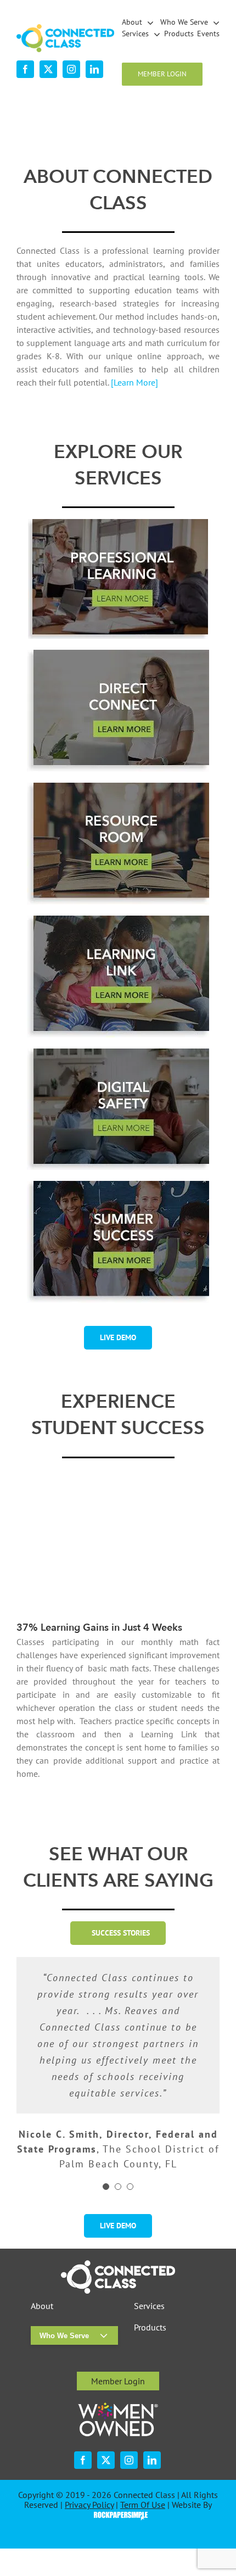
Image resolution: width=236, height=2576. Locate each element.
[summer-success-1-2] (118, 1185)
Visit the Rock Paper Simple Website (118, 2515)
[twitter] (48, 69)
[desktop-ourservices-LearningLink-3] (118, 920)
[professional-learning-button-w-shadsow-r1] (118, 523)
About (42, 2306)
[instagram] (71, 69)
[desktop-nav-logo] (65, 29)
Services (149, 2306)
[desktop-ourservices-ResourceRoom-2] (118, 787)
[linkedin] (94, 69)
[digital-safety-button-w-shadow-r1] (118, 1053)
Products (150, 2327)
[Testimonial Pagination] (106, 2187)
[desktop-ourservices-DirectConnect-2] (118, 654)
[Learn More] (134, 382)
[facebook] (25, 69)
